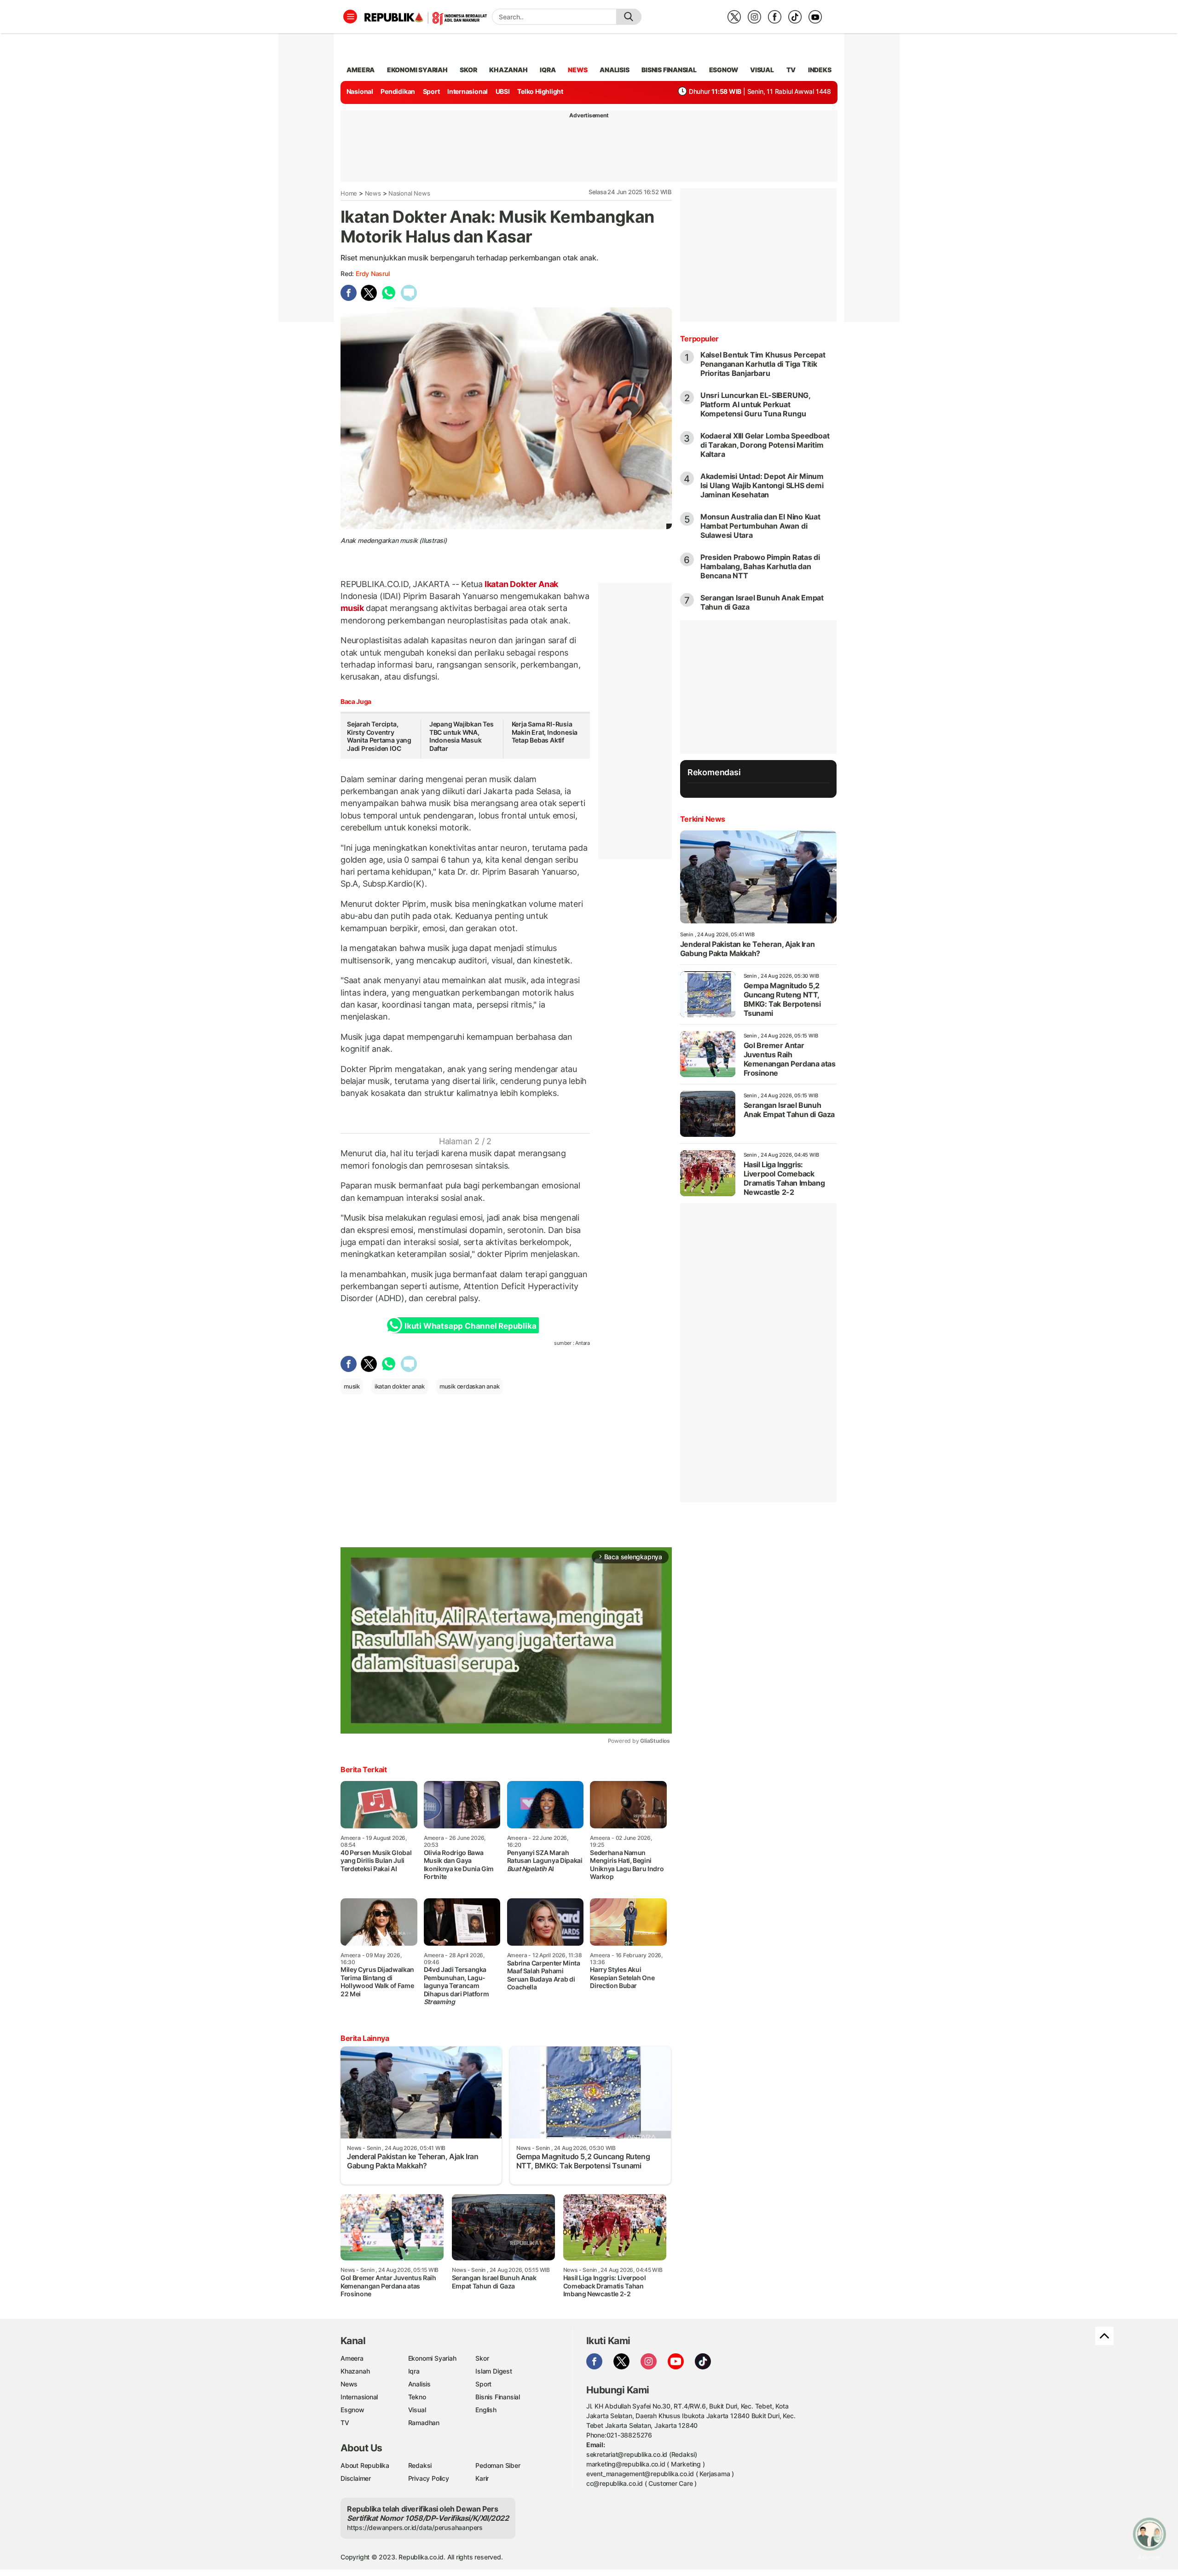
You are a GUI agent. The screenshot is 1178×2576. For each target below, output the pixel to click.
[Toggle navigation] (350, 17)
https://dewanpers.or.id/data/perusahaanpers (415, 2527)
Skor (482, 2358)
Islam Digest (494, 2371)
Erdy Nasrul (373, 274)
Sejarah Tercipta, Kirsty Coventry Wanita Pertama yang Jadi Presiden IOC (379, 736)
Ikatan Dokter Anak (520, 584)
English (486, 2410)
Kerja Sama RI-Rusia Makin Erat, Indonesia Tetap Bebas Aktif (545, 732)
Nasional (360, 91)
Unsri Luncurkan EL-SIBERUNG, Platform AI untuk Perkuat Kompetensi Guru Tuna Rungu (755, 404)
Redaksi (420, 2465)
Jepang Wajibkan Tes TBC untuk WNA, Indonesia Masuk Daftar (462, 736)
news (577, 70)
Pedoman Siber (498, 2465)
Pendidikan (398, 91)
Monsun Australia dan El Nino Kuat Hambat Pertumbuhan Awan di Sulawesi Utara (760, 526)
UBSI (503, 91)
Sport (431, 91)
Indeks (820, 70)
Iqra (414, 2371)
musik (353, 608)
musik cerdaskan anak (470, 1386)
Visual (417, 2410)
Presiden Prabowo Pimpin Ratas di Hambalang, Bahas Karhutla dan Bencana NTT (760, 566)
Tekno (417, 2397)
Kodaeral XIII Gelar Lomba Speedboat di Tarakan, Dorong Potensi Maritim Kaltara (765, 445)
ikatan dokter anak (400, 1386)
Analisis (419, 2384)
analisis (614, 70)
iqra (548, 70)
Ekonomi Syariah (417, 70)
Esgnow (352, 2410)
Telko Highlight (540, 91)
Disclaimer (356, 2478)
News (373, 193)
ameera (361, 70)
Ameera (352, 2358)
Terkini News (703, 819)
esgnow (724, 70)
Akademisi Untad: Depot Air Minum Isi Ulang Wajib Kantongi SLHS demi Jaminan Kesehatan (762, 485)
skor (468, 70)
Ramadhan (424, 2423)
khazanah (508, 70)
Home (349, 193)
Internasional (468, 91)
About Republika (365, 2465)
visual (762, 70)
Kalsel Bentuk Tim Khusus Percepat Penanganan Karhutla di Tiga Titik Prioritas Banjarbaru (763, 364)
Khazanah (355, 2371)
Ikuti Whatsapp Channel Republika (470, 1326)
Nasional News (409, 193)
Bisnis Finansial (669, 70)
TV (791, 70)
